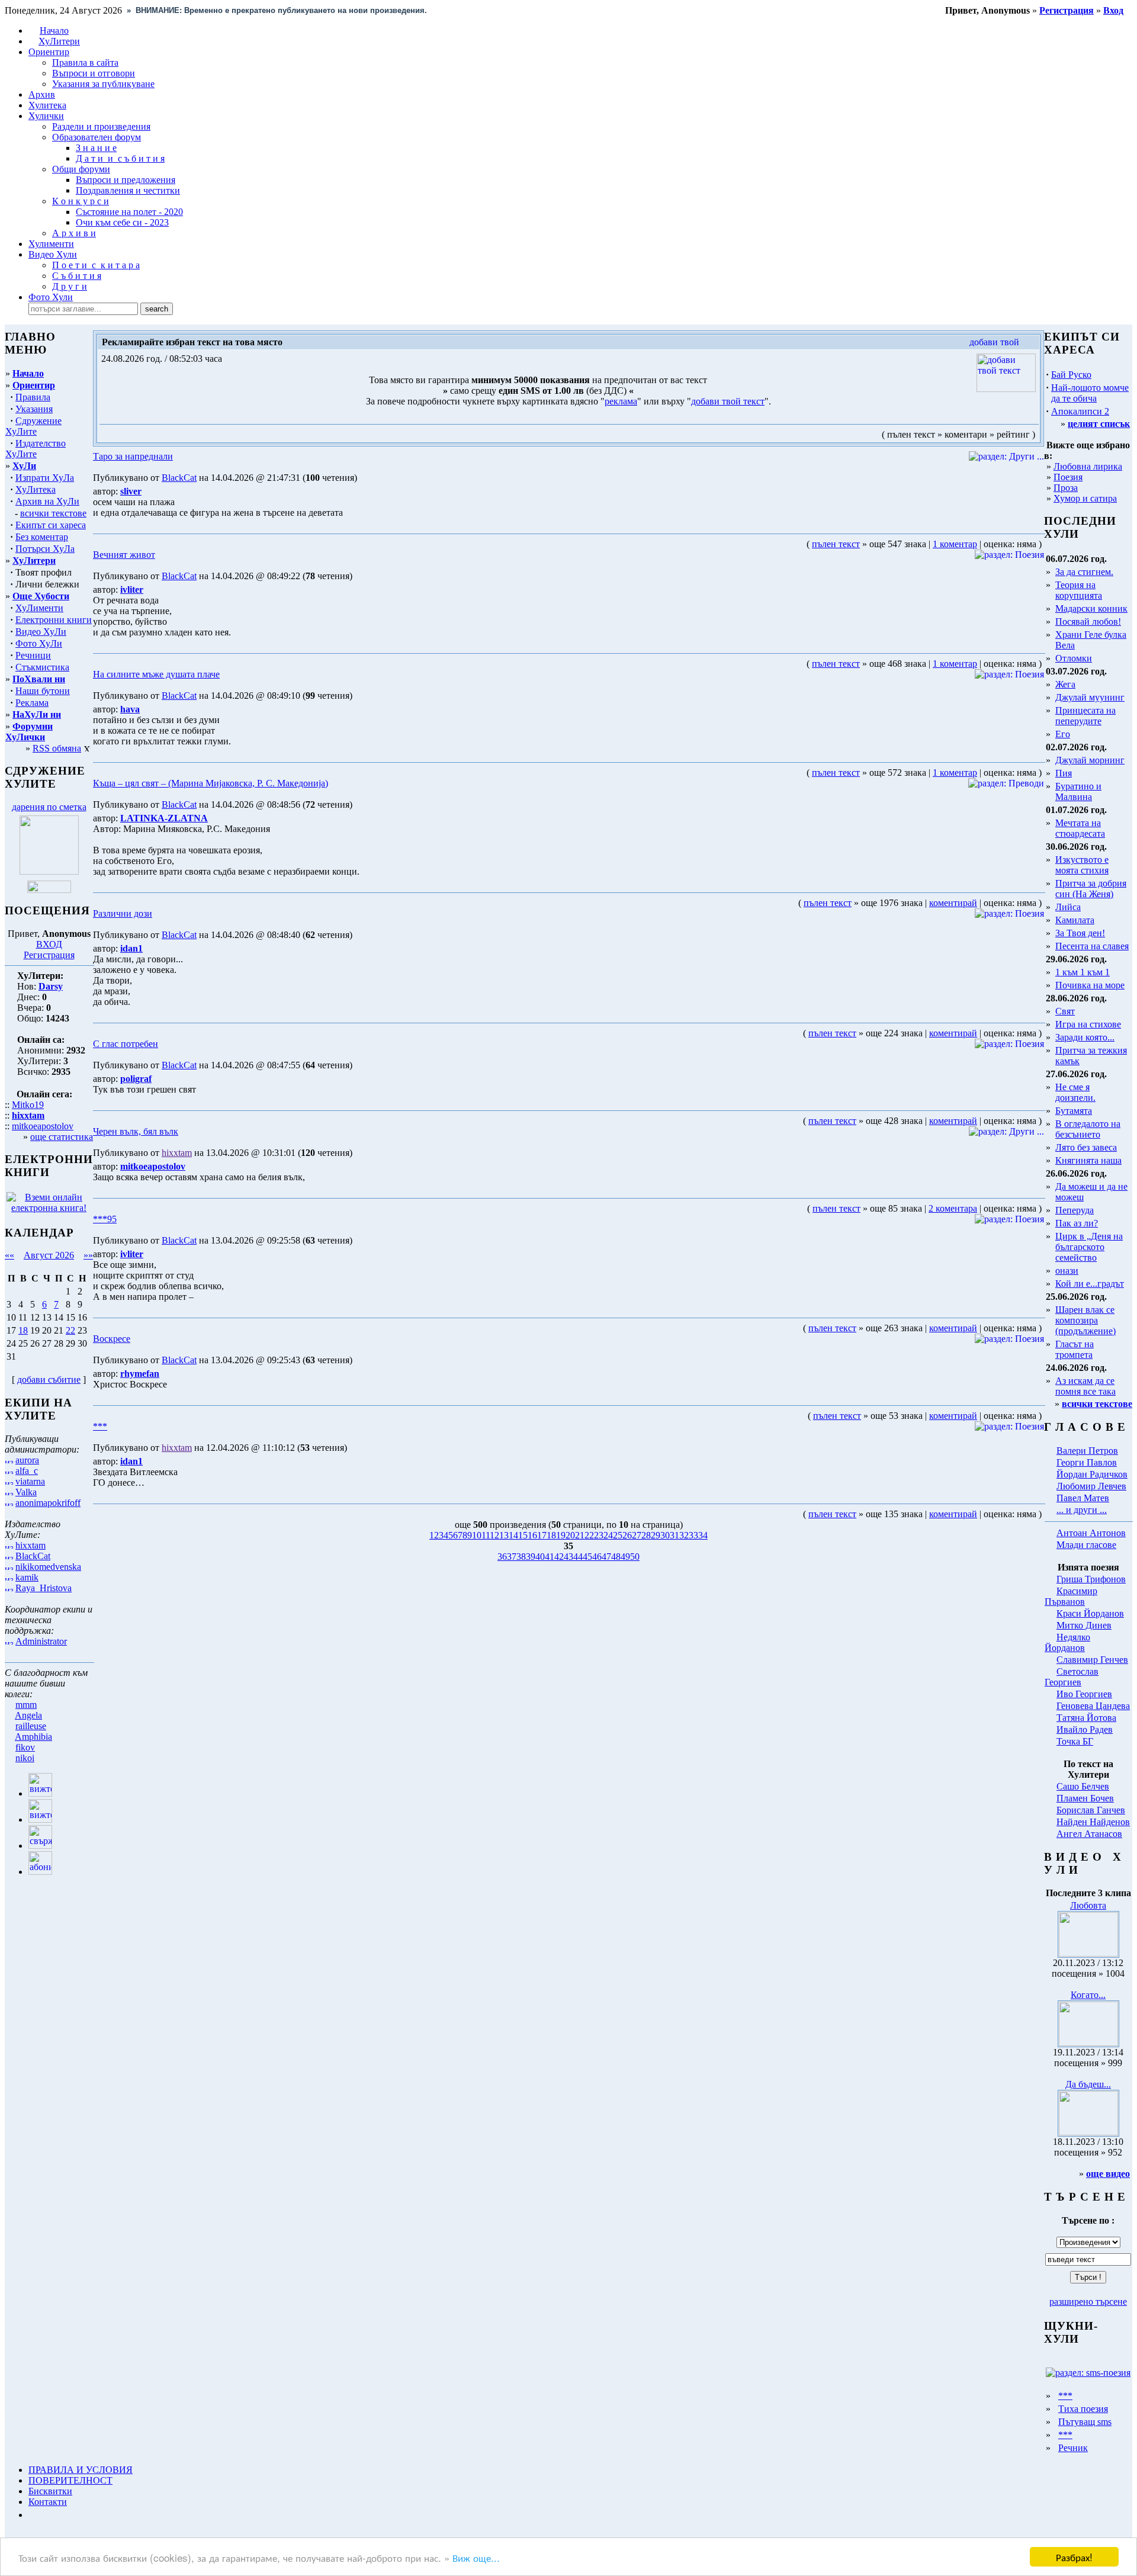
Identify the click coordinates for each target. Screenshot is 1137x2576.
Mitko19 (28, 1105)
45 (587, 1557)
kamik (27, 1577)
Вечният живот (124, 555)
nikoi (25, 1758)
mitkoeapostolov (43, 1126)
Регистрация (49, 955)
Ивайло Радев (1085, 1729)
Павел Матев (1083, 1498)
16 (532, 1535)
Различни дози (123, 913)
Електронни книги (54, 620)
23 (599, 1535)
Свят (1065, 1011)
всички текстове (53, 513)
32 (684, 1535)
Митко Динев (1084, 1625)
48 (616, 1557)
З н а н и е (96, 148)
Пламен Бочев (1085, 1798)
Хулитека (47, 105)
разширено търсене (1088, 2302)
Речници (33, 655)
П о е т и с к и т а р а (96, 265)
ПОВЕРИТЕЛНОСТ (70, 2480)
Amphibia (33, 1737)
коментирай (953, 903)
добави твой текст (728, 401)
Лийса (1068, 907)
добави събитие (49, 1379)
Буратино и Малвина (1078, 791)
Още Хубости (41, 596)
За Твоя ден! (1080, 933)
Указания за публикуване (103, 84)
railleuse (31, 1726)
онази (1067, 1271)
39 (531, 1557)
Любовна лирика (1088, 466)
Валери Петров (1087, 1451)
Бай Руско (1071, 375)
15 (523, 1535)
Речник (1073, 2448)
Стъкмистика (42, 667)
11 (486, 1535)
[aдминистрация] (33, 2515)
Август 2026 (49, 1255)
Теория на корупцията (1079, 590)
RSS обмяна (57, 748)
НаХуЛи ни (37, 714)
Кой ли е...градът (1090, 1284)
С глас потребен (126, 1044)
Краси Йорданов (1090, 1613)
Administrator (41, 1641)
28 (646, 1535)
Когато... (1088, 1995)
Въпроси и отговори (94, 73)
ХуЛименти (39, 608)
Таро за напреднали (133, 456)
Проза (1066, 488)
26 (627, 1535)
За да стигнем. (1084, 572)
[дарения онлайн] (49, 890)
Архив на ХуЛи (47, 501)
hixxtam (30, 1545)
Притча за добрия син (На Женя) (1091, 889)
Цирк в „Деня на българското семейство (1089, 1247)
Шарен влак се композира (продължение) (1085, 1320)
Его (1063, 734)
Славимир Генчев (1092, 1660)
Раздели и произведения (101, 126)
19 (561, 1535)
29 (656, 1535)
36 (502, 1557)
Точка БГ (1075, 1741)
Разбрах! (1074, 2557)
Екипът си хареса (51, 525)
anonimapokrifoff (48, 1503)
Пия (1064, 773)
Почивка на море (1090, 985)
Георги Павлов (1087, 1462)
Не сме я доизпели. (1075, 1092)
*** (100, 1426)
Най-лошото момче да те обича (1090, 393)
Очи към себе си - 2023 (122, 222)
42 (559, 1557)
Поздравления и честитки (128, 190)
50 (635, 1557)
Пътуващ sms (1085, 2422)
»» (88, 1255)
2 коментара (953, 1208)
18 (23, 1330)
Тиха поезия (1083, 2409)
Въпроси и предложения (126, 180)
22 (70, 1330)
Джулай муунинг (1090, 697)
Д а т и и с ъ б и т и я (120, 158)
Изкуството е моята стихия (1082, 865)
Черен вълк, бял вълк (136, 1131)
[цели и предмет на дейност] (49, 871)
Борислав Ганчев (1091, 1810)
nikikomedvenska (48, 1567)
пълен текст (836, 544)
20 (570, 1535)
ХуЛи (24, 466)
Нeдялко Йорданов (1067, 1642)
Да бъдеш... (1088, 2084)
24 (608, 1535)
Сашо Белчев (1083, 1786)
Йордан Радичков (1092, 1474)
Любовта (1088, 1905)
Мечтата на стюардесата (1080, 828)
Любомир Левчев (1091, 1486)
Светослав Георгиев (1072, 1677)
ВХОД (49, 944)
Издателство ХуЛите (36, 449)
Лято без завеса (1086, 1147)
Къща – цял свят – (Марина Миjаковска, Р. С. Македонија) (211, 783)
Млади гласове (1086, 1545)
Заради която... (1085, 1037)
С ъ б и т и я (77, 276)
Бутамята (1074, 1111)
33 (693, 1535)
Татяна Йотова (1086, 1718)
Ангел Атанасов (1089, 1834)
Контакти (48, 2502)
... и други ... (1082, 1510)
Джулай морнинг (1090, 760)
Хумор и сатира (1085, 498)
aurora (27, 1460)
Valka (26, 1492)
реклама (621, 401)
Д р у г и (70, 286)
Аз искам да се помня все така (1085, 1386)
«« (9, 1255)
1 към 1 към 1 (1083, 972)
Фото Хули (51, 297)
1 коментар (955, 544)
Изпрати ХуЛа (45, 478)
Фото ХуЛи (39, 643)
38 (521, 1557)
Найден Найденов (1093, 1822)
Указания (34, 409)
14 (513, 1535)
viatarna (30, 1481)
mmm (26, 1705)
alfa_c (27, 1471)
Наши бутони (43, 691)
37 (512, 1557)
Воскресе (112, 1339)
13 (504, 1535)
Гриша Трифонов (1091, 1579)
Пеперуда (1075, 1210)
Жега (1065, 684)
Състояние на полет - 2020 (129, 212)
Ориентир (34, 385)
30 (665, 1535)
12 (494, 1535)
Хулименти (51, 244)
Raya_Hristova (44, 1588)
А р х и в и (74, 233)
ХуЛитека (36, 489)
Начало (54, 30)
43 (568, 1557)
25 (618, 1535)
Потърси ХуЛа (45, 549)
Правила (33, 397)
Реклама (32, 703)
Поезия (1068, 477)
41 (550, 1557)
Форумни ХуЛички (29, 732)
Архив (42, 94)
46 (597, 1557)
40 (540, 1557)
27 (637, 1535)
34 (703, 1535)
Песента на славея (1092, 946)
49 (625, 1557)
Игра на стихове (1088, 1024)
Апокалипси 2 (1080, 411)
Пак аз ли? (1077, 1223)
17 (542, 1535)
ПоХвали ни (39, 679)
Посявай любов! (1088, 621)
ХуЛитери (59, 41)
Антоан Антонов (1091, 1533)
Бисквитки (50, 2491)
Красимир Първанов (1071, 1596)
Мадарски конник (1091, 608)
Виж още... (476, 2557)
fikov (25, 1747)
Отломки (1074, 658)
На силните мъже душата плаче (156, 674)
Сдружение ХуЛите (33, 426)
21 (580, 1535)
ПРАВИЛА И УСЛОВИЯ (81, 2470)
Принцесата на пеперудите (1085, 716)
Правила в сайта (85, 62)
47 (606, 1557)
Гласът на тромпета (1075, 1349)
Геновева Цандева (1093, 1706)
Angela (28, 1715)
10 (477, 1535)
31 (675, 1535)
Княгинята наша (1088, 1160)
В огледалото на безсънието (1088, 1129)
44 (578, 1557)
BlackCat (33, 1556)
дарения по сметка (49, 807)
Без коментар (42, 537)
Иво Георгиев (1084, 1694)
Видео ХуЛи (41, 632)
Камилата (1075, 920)
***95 (105, 1219)
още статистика (62, 1137)
